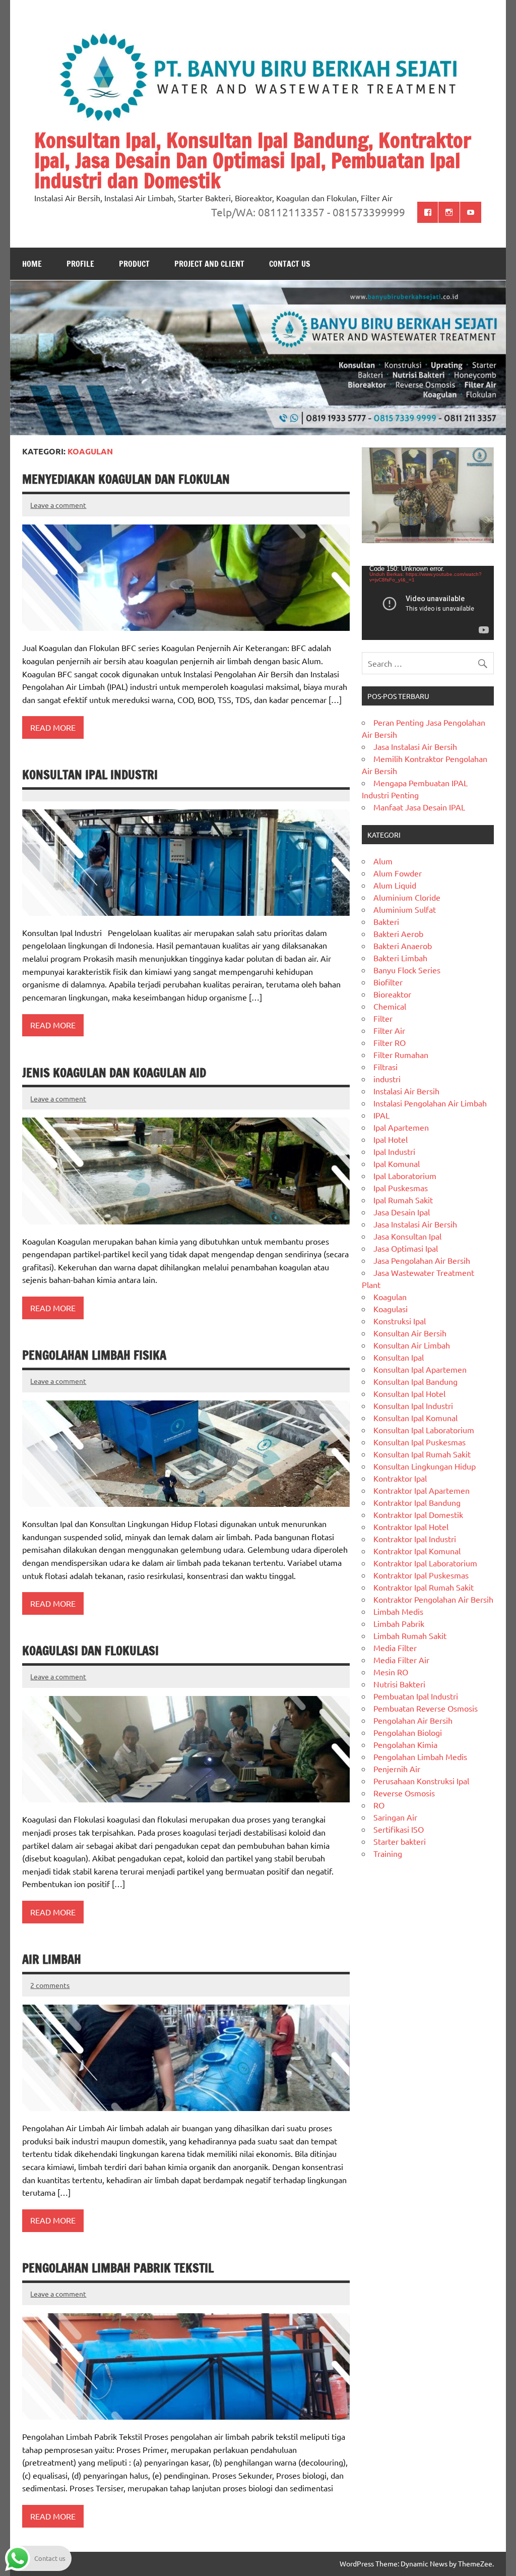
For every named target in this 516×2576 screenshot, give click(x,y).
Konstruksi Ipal (400, 1321)
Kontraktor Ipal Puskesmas (421, 1575)
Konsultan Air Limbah (412, 1345)
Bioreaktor (392, 994)
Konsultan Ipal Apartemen (420, 1369)
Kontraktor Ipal (400, 1478)
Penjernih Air (397, 1769)
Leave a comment (58, 505)
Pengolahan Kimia (405, 1744)
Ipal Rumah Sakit (403, 1200)
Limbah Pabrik (399, 1623)
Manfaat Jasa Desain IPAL (419, 807)
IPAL (381, 1115)
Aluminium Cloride (407, 897)
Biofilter (388, 982)
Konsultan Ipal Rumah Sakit (422, 1454)
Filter (383, 1018)
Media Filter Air (401, 1660)
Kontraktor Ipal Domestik (418, 1514)
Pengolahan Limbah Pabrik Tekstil (118, 2268)
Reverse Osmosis (404, 1793)
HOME (32, 264)
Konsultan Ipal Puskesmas (420, 1442)
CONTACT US (290, 264)
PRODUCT (134, 264)
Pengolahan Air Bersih (413, 1720)
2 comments (50, 1985)
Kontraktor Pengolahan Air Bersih (433, 1599)
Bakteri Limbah (400, 958)
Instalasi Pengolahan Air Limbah (430, 1103)
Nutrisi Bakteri (399, 1684)
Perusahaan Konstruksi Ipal (421, 1781)
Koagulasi (391, 1309)
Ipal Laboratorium (405, 1176)
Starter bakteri (400, 1841)
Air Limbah (52, 1959)
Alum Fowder (398, 873)
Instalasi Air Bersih (406, 1091)
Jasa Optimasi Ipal (406, 1248)
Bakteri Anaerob (403, 946)
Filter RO (390, 1042)
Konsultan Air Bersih (410, 1333)
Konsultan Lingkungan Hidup (425, 1466)
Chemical (390, 1006)
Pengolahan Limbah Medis (420, 1757)
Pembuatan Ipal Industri (416, 1696)
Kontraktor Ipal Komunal (417, 1551)
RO (379, 1805)
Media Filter (395, 1648)
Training (388, 1853)
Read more (53, 727)
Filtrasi (385, 1067)
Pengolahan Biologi (408, 1732)
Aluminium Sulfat (405, 909)
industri (387, 1079)
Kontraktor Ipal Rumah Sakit (424, 1587)
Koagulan (390, 1297)
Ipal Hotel (391, 1139)
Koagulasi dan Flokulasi (90, 1651)
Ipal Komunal (397, 1163)
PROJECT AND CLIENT (209, 264)
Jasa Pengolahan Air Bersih (422, 1260)
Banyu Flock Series (407, 970)
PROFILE (80, 264)
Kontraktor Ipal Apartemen (422, 1490)
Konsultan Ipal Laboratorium (424, 1430)
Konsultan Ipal (399, 1357)
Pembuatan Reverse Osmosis (426, 1708)
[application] (428, 603)
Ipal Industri (394, 1151)
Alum (383, 861)
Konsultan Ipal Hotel (409, 1393)
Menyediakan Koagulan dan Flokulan (126, 479)
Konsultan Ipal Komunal (415, 1418)
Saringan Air (395, 1817)
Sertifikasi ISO (399, 1829)
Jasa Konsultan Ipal (407, 1236)
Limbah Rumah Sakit (410, 1635)
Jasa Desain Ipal (402, 1212)
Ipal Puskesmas (401, 1188)
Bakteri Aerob (398, 933)
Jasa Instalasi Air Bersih (415, 746)
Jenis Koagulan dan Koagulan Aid (114, 1073)
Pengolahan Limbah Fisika (94, 1355)
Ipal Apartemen (401, 1127)
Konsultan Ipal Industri (90, 775)
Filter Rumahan (401, 1055)
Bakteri (386, 921)
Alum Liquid (395, 885)
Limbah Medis (398, 1611)
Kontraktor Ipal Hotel (411, 1527)
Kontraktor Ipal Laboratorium (425, 1563)
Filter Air (389, 1030)
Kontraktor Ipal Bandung (417, 1502)
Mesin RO (391, 1672)
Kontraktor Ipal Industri (415, 1539)
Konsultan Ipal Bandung (415, 1381)
